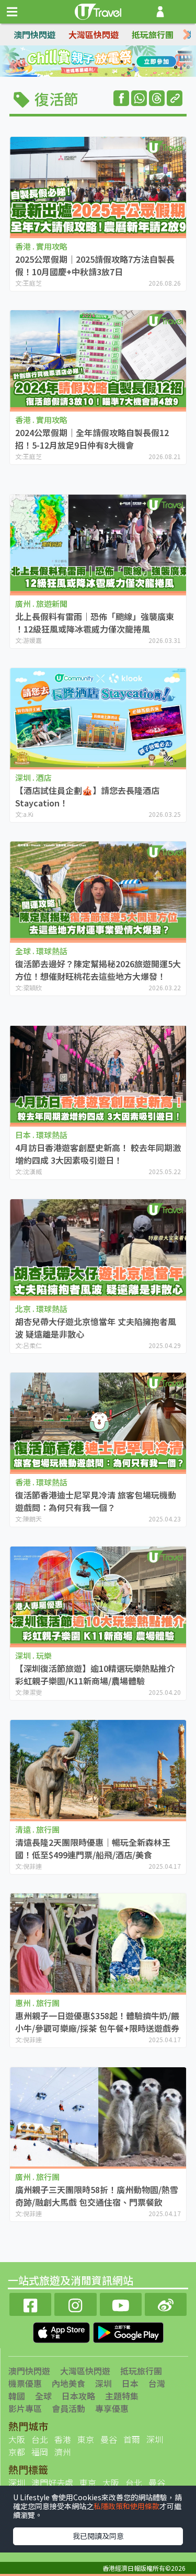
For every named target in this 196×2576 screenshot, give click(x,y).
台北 (40, 2439)
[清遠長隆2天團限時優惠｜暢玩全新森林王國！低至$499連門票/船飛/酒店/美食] (98, 1770)
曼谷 (109, 2439)
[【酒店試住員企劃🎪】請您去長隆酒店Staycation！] (98, 718)
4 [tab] (122, 62)
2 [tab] (90, 62)
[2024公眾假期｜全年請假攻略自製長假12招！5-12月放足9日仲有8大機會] (98, 360)
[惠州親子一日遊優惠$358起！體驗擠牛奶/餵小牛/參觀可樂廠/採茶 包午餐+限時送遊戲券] (98, 1943)
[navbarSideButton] (12, 12)
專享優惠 (112, 2408)
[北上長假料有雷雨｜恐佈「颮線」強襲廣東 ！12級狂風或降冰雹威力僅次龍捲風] (98, 544)
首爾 (132, 2439)
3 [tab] (106, 62)
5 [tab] (90, 74)
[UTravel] (98, 10)
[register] (160, 12)
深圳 (103, 2383)
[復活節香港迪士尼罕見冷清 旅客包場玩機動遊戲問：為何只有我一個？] (98, 1422)
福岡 (40, 2452)
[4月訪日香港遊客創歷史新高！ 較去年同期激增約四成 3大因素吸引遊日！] (98, 1075)
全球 (43, 2396)
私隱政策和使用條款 (126, 2506)
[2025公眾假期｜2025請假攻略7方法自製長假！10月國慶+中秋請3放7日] (98, 186)
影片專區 (25, 2408)
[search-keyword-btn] (182, 12)
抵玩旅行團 (153, 34)
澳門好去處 (52, 2483)
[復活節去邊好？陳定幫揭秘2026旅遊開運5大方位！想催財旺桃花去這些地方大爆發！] (98, 891)
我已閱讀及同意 (98, 2536)
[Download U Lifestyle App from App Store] (62, 2332)
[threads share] (157, 98)
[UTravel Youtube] (121, 2303)
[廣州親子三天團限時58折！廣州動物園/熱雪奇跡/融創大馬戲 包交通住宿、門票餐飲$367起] (98, 2117)
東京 (86, 2439)
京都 (17, 2452)
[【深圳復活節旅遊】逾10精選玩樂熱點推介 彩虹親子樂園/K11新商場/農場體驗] (98, 1596)
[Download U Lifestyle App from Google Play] (128, 2332)
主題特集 (122, 2396)
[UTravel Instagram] (75, 2303)
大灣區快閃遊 (94, 34)
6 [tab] (106, 74)
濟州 (63, 2452)
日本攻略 (78, 2396)
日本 (130, 2383)
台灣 (157, 2383)
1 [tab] (75, 62)
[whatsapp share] (139, 98)
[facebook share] (121, 98)
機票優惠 (25, 2383)
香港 (63, 2439)
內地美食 (68, 2383)
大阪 (17, 2439)
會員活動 (68, 2408)
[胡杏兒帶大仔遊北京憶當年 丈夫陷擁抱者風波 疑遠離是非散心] (98, 1249)
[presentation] (187, 35)
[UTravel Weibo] (166, 2303)
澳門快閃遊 (34, 34)
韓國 (17, 2396)
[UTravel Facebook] (30, 2303)
